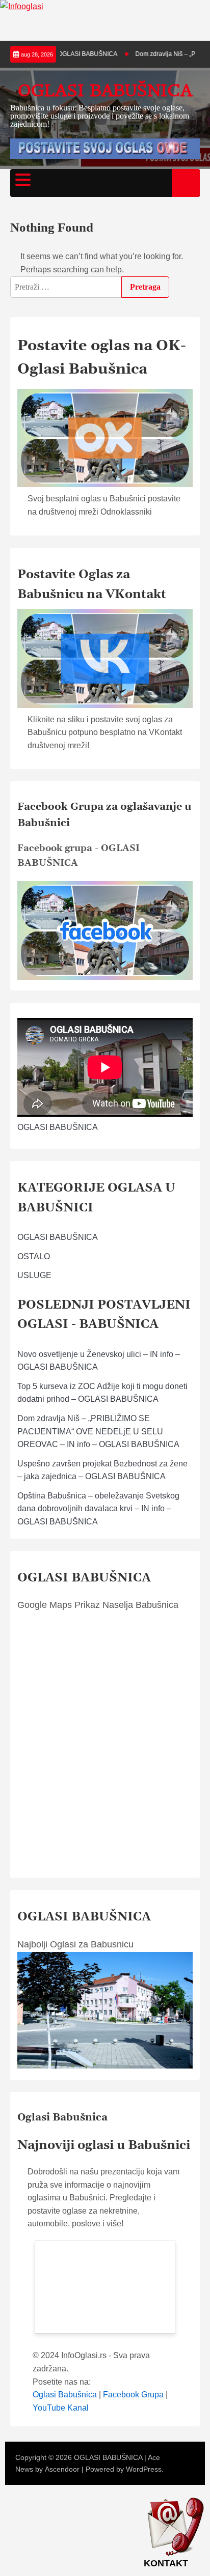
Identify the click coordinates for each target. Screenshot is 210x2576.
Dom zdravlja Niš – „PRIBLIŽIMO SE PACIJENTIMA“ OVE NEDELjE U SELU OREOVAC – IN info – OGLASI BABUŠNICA (98, 1431)
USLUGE (34, 1275)
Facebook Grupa (133, 2395)
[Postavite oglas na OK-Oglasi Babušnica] (105, 438)
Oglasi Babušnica (65, 2395)
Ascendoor (62, 2469)
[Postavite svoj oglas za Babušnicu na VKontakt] (105, 659)
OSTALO (34, 1256)
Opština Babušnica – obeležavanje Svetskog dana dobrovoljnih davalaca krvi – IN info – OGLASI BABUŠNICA (98, 1509)
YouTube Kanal (61, 2408)
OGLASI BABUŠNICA (105, 90)
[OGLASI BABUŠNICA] (105, 977)
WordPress (144, 2469)
